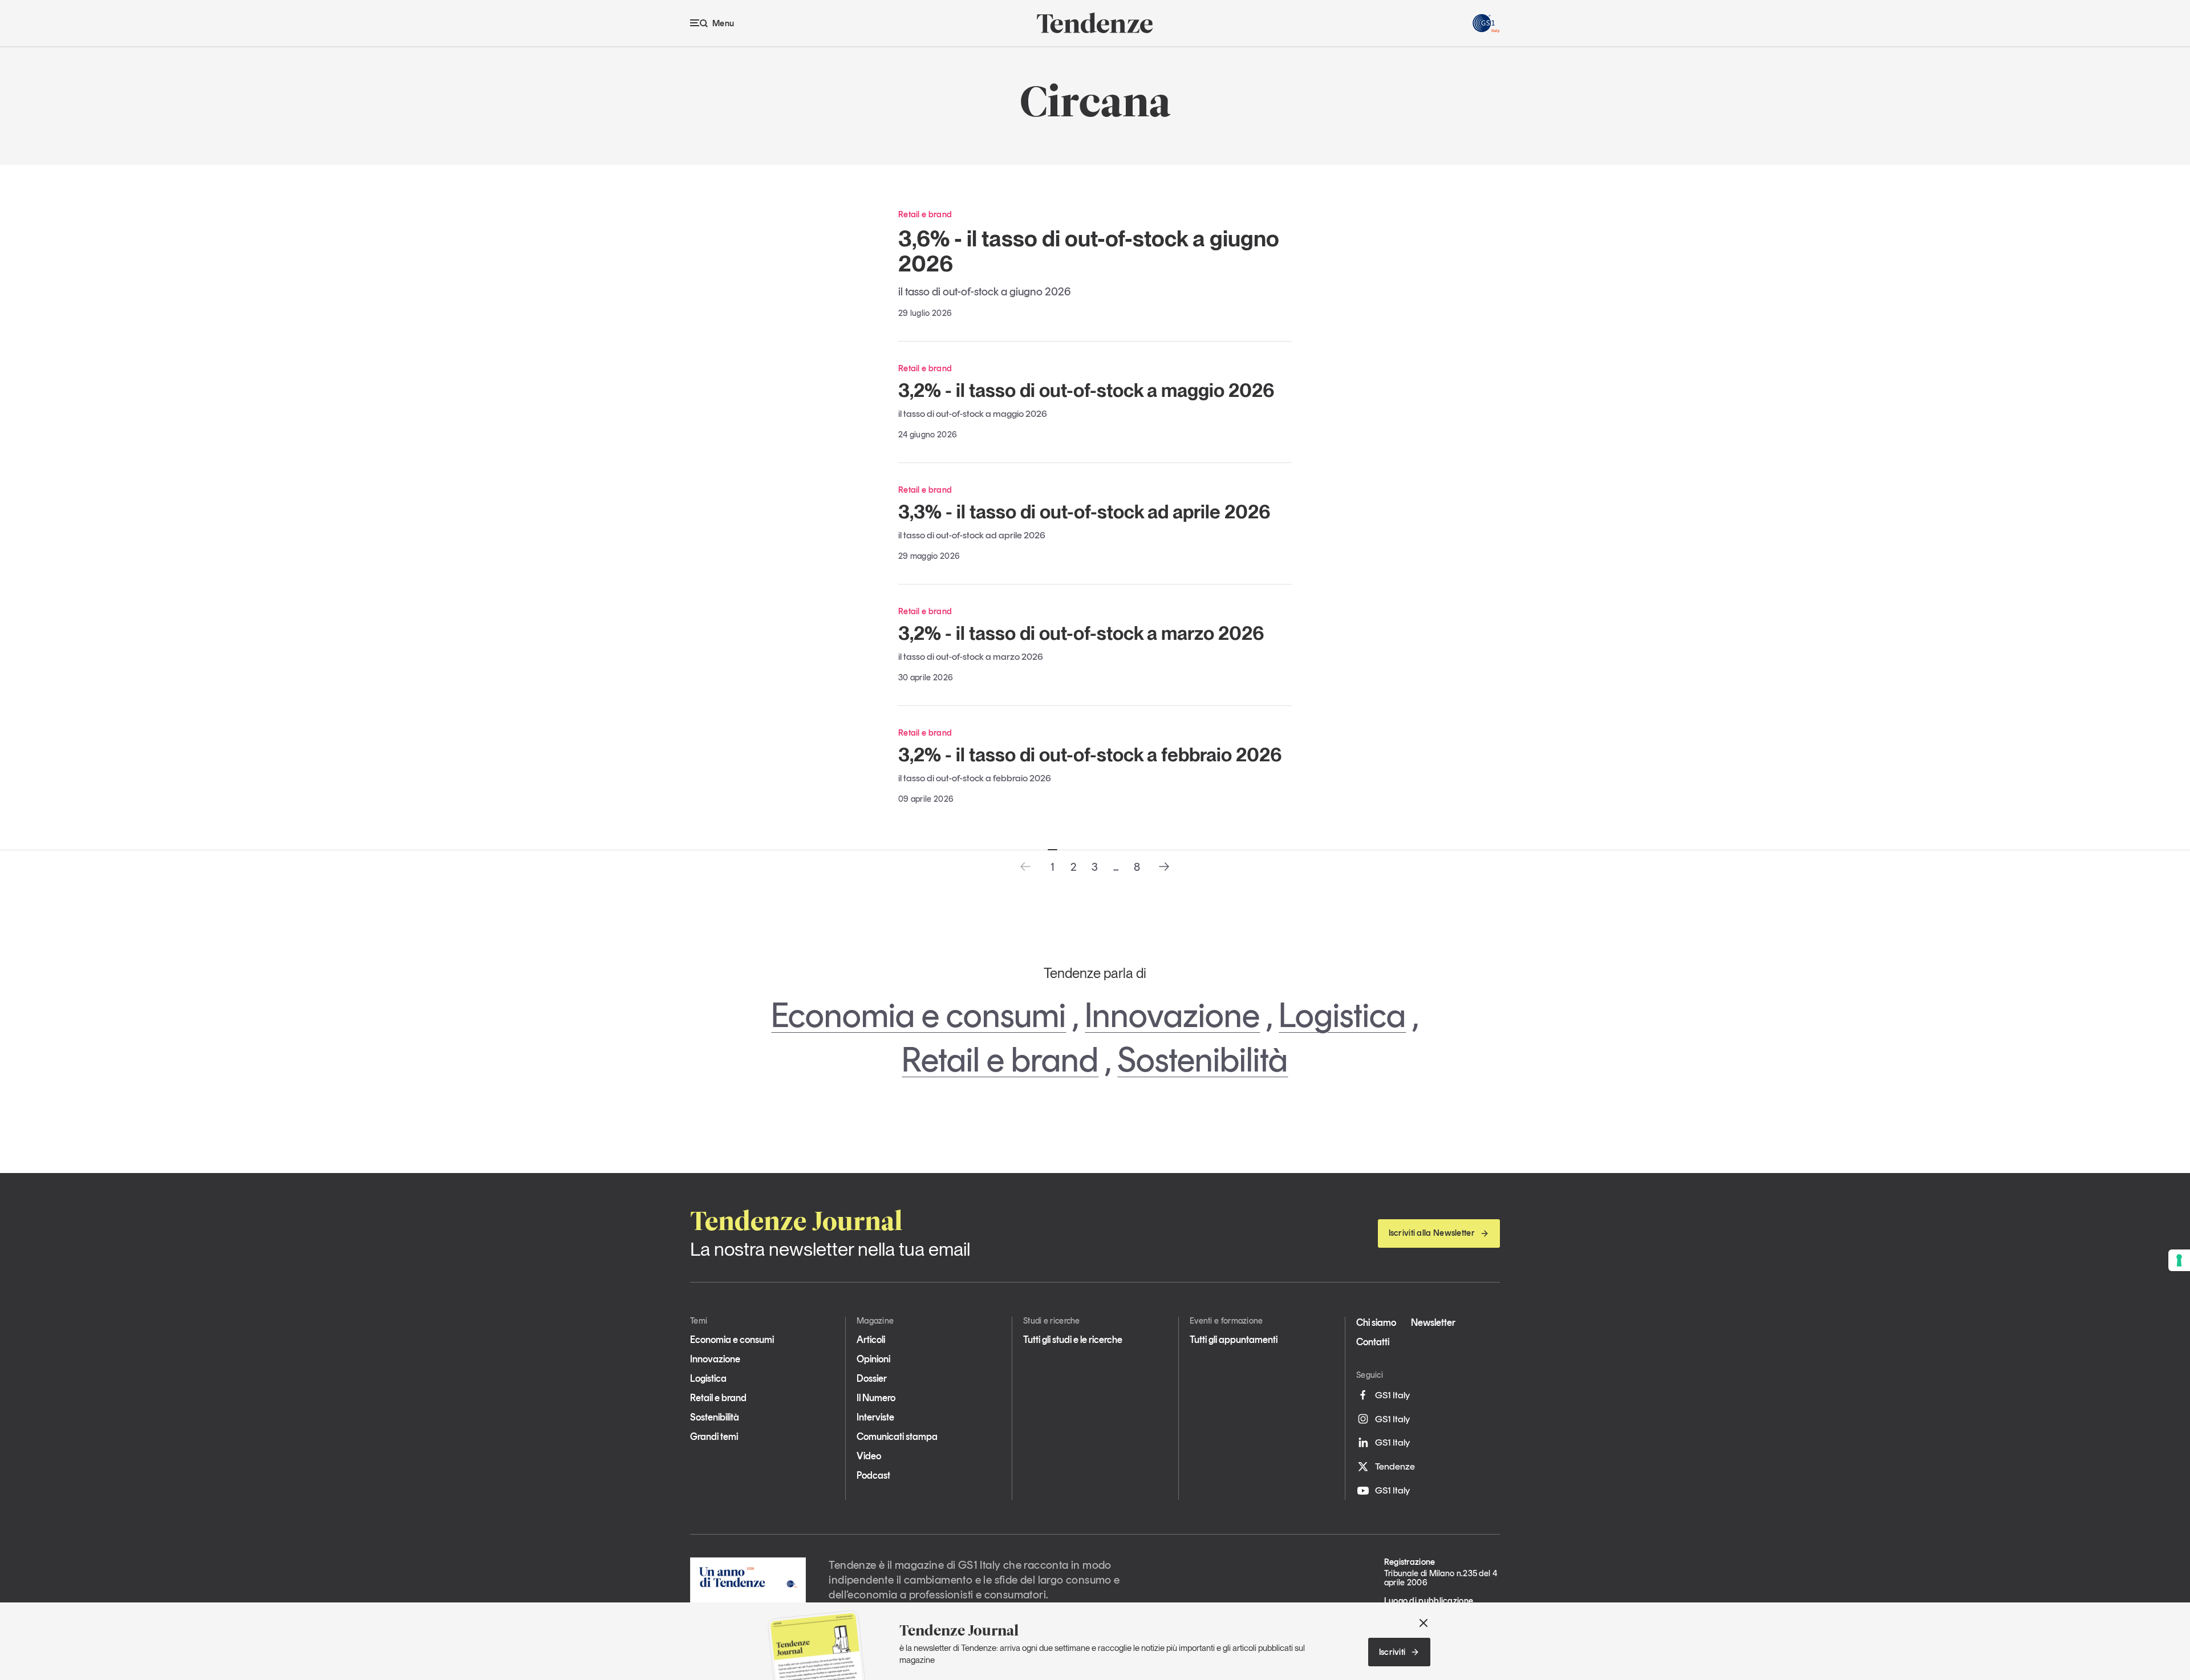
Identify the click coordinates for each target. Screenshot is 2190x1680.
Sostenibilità (1203, 1060)
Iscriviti (1392, 1652)
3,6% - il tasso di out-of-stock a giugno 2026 (1089, 251)
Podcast (873, 1475)
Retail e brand (1000, 1060)
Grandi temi (714, 1436)
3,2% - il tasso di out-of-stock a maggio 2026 (1086, 390)
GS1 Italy (1392, 1395)
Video (869, 1456)
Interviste (875, 1417)
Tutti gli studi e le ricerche (1073, 1340)
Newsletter (1433, 1322)
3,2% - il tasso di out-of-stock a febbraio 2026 (1090, 754)
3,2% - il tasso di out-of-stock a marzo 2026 (1081, 633)
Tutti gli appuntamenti (1234, 1340)
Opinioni (873, 1359)
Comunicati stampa (897, 1436)
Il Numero (876, 1398)
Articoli (871, 1340)
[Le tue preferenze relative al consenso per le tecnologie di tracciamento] (2179, 1260)
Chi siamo (1376, 1322)
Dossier (872, 1378)
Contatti (1373, 1342)
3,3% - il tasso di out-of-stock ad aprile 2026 (1084, 512)
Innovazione (1172, 1015)
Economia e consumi (918, 1015)
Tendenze (1395, 1466)
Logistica (1342, 1015)
